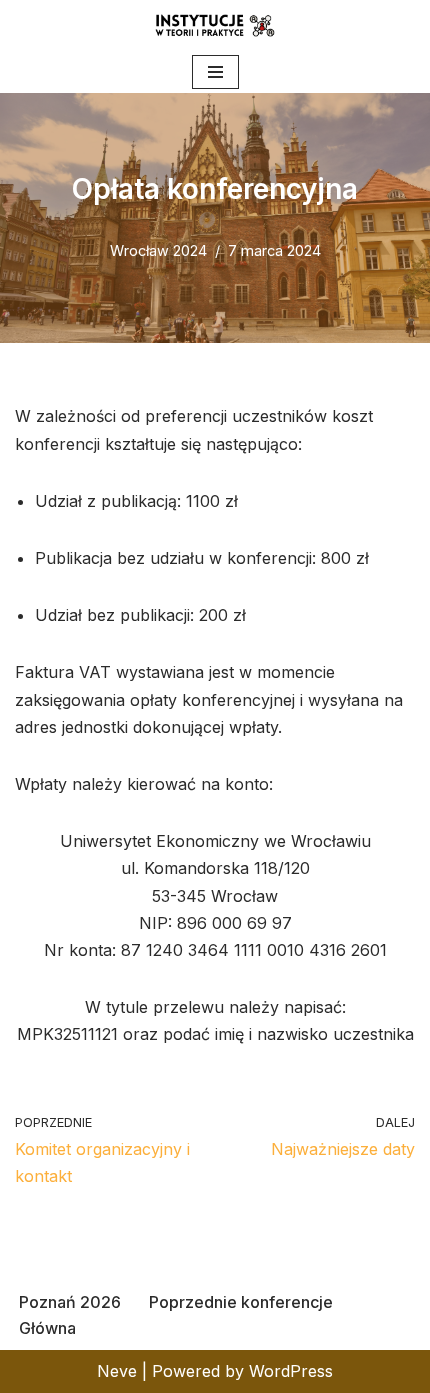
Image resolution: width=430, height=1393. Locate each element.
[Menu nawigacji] (215, 72)
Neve (117, 1371)
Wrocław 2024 (158, 250)
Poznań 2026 (70, 1302)
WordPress (291, 1371)
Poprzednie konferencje (241, 1302)
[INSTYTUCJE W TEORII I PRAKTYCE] (215, 25)
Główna (47, 1328)
